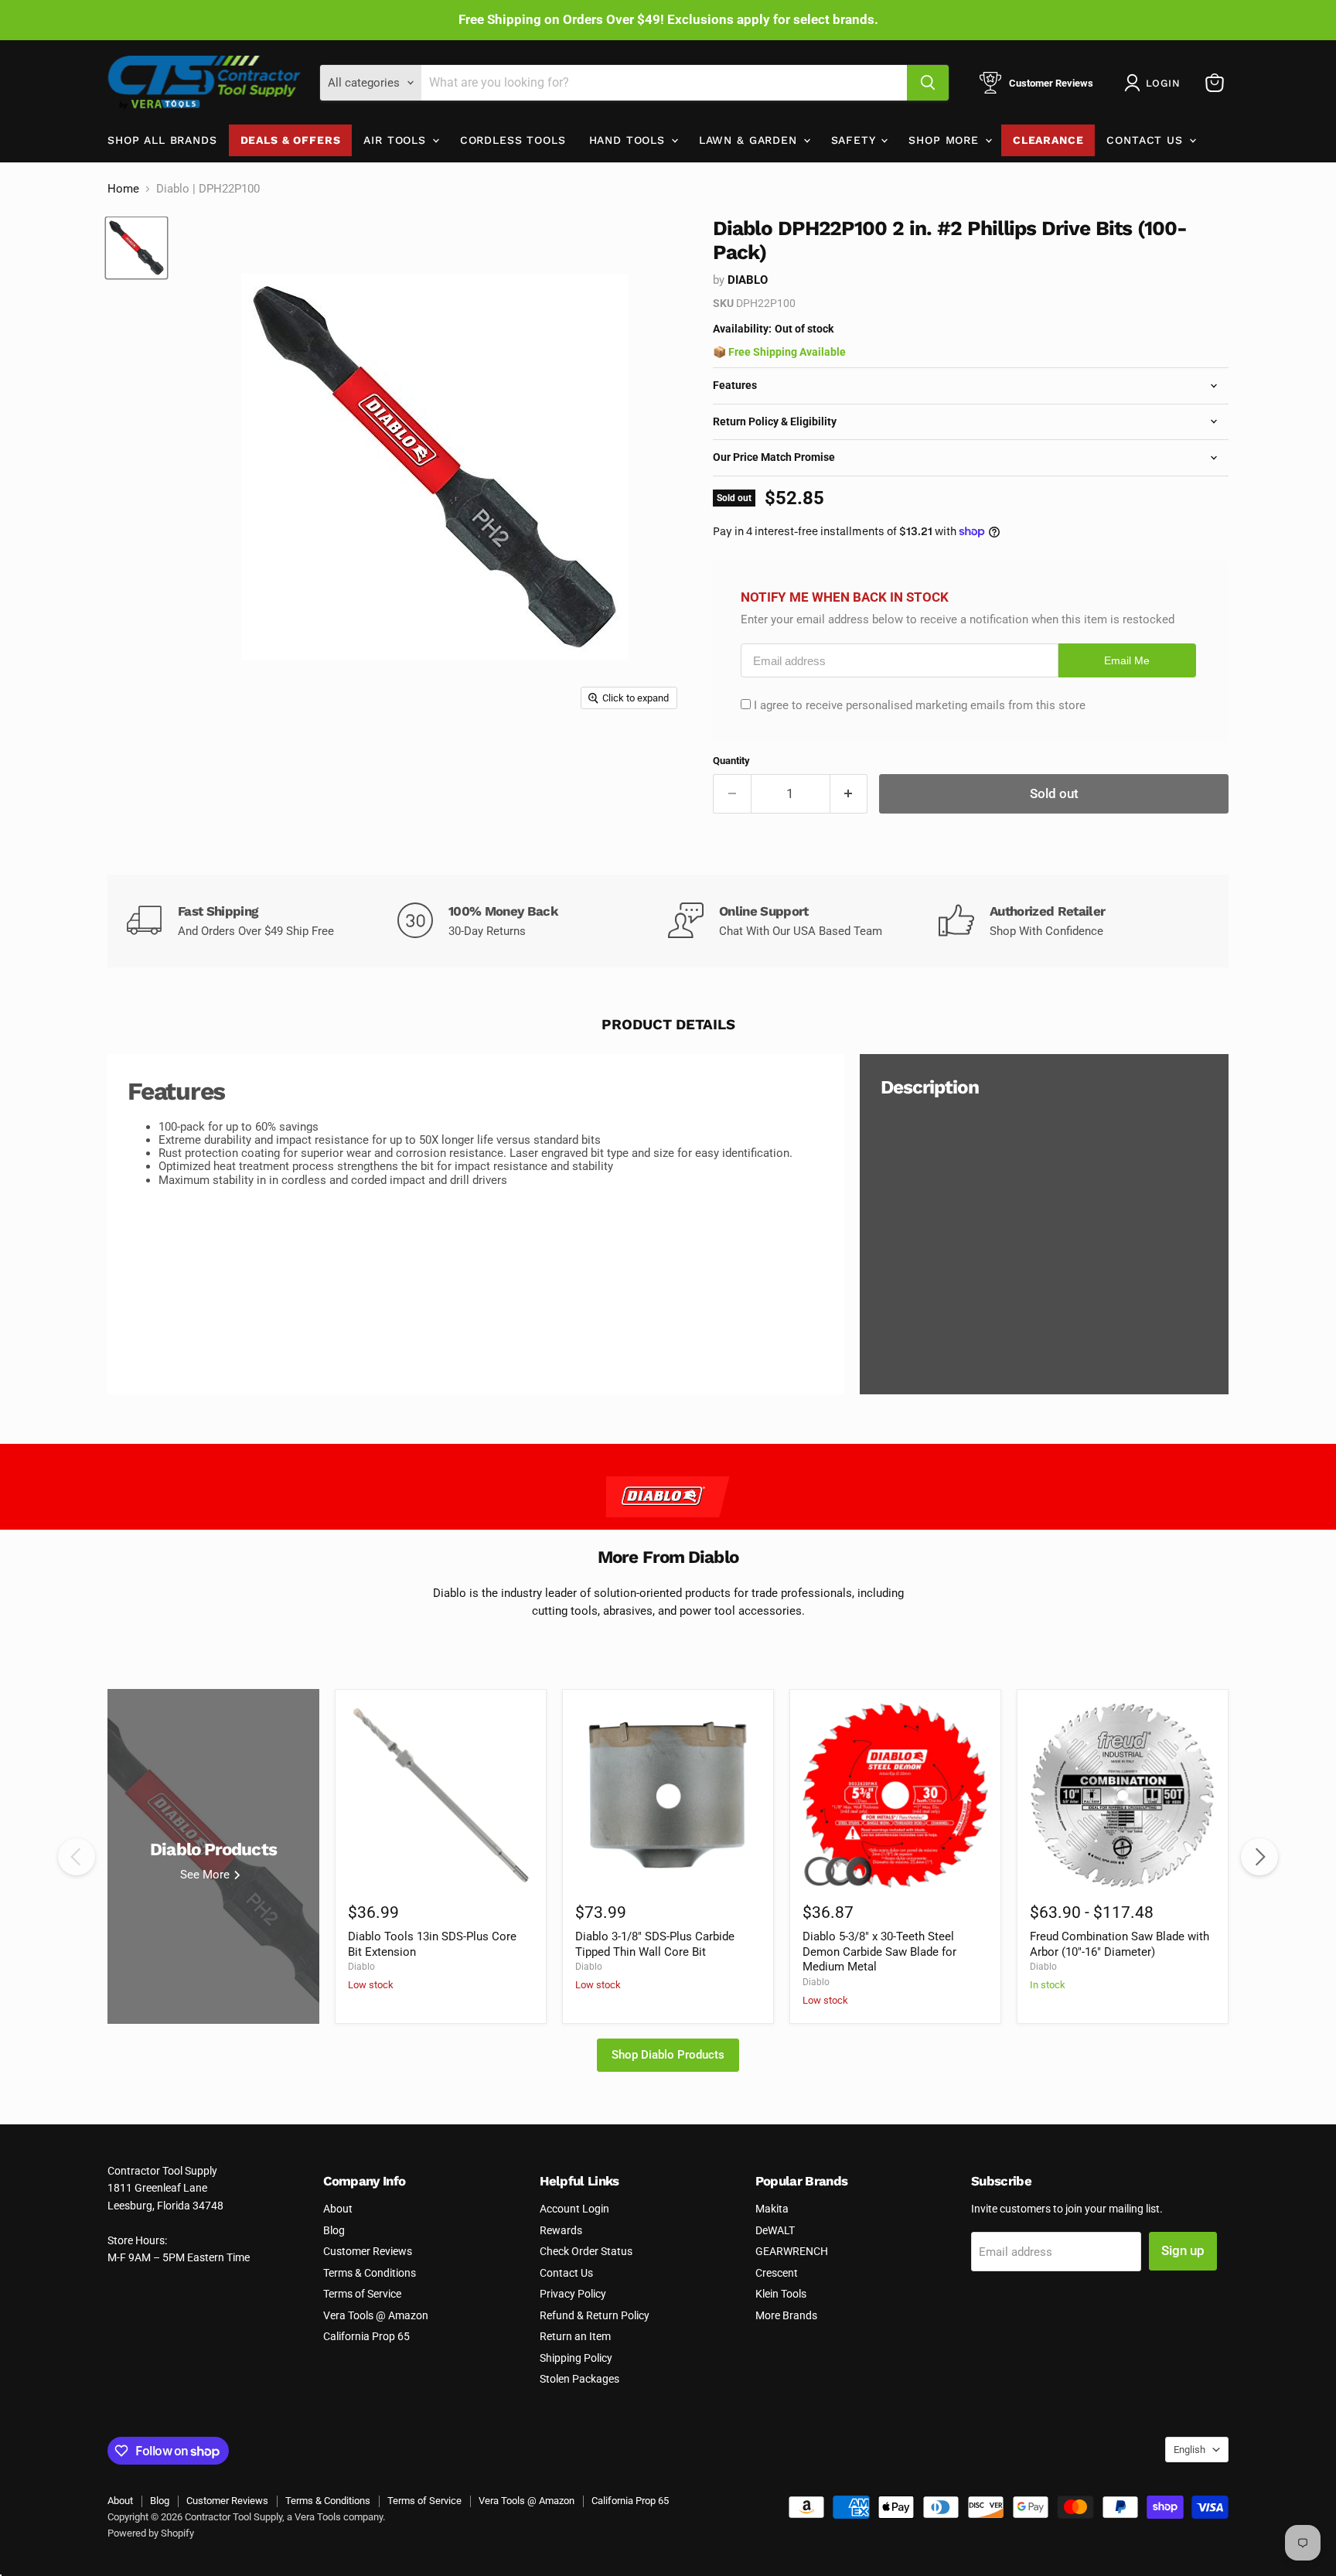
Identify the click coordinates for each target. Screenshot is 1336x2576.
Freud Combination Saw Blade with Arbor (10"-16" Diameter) (1120, 1944)
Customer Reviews (368, 2251)
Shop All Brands (162, 140)
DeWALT (775, 2230)
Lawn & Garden (750, 140)
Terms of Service (362, 2294)
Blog (334, 2230)
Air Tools (397, 140)
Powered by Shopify (151, 2533)
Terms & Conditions (370, 2273)
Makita (772, 2209)
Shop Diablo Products (668, 2055)
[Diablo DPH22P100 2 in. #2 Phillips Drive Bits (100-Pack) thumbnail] (136, 248)
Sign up (1183, 2250)
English (1189, 2450)
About (338, 2209)
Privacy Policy (573, 2294)
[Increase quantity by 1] (849, 794)
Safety (855, 140)
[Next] (1259, 1857)
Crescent (777, 2273)
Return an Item (575, 2336)
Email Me (1127, 661)
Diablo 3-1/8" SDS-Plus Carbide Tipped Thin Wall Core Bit (655, 1944)
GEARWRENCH (792, 2251)
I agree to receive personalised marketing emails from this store (920, 705)
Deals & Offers (291, 140)
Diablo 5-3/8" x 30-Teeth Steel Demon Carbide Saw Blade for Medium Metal (879, 1952)
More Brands (786, 2315)
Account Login (574, 2209)
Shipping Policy (576, 2358)
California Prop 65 (366, 2336)
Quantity (731, 761)
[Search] (928, 83)
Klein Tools (781, 2294)
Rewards (561, 2230)
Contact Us (1147, 140)
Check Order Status (586, 2251)
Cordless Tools (513, 140)
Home (123, 189)
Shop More (946, 140)
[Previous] (77, 1857)
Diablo (748, 280)
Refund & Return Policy (595, 2315)
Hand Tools (629, 140)
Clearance (1048, 140)
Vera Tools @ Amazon (376, 2315)
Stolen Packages (579, 2379)
